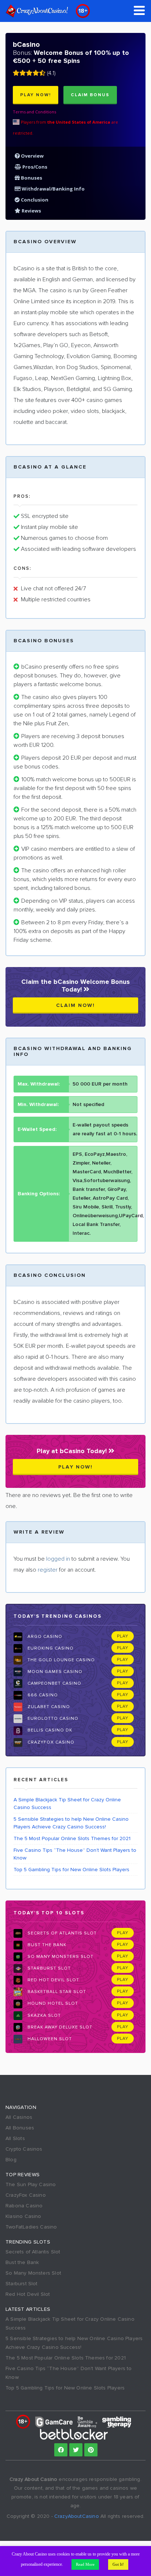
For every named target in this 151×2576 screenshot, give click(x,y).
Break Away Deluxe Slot (59, 2027)
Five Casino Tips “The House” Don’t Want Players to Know (75, 1854)
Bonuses (31, 178)
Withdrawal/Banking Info (53, 189)
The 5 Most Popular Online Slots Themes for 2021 (72, 1838)
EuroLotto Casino (52, 1718)
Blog (11, 2160)
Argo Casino (44, 1637)
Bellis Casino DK (49, 1730)
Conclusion (34, 200)
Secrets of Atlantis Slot (61, 1933)
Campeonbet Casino (54, 1683)
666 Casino (42, 1695)
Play (123, 1636)
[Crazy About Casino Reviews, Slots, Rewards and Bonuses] (37, 11)
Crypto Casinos (24, 2149)
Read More (85, 2564)
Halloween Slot (49, 2039)
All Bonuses (20, 2128)
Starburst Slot (48, 1968)
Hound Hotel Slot (52, 2003)
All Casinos (19, 2117)
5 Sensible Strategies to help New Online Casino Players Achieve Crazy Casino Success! (71, 1823)
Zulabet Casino (48, 1707)
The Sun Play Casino (31, 2184)
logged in (58, 1559)
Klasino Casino (23, 2216)
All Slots (15, 2138)
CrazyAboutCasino (77, 2516)
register (48, 1570)
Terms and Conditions (34, 112)
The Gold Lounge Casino (60, 1660)
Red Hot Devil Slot (53, 1980)
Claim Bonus (90, 95)
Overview (32, 156)
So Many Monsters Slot (60, 1957)
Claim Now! (75, 1005)
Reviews (31, 211)
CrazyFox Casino (50, 1742)
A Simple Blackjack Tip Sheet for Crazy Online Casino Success (67, 1804)
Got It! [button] (118, 2564)
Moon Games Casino (54, 1672)
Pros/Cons (34, 167)
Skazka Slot (43, 2015)
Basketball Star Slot (56, 1992)
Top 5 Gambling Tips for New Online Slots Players (71, 1870)
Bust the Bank (46, 1945)
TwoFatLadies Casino (31, 2227)
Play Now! (36, 95)
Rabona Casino (24, 2206)
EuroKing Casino (50, 1648)
